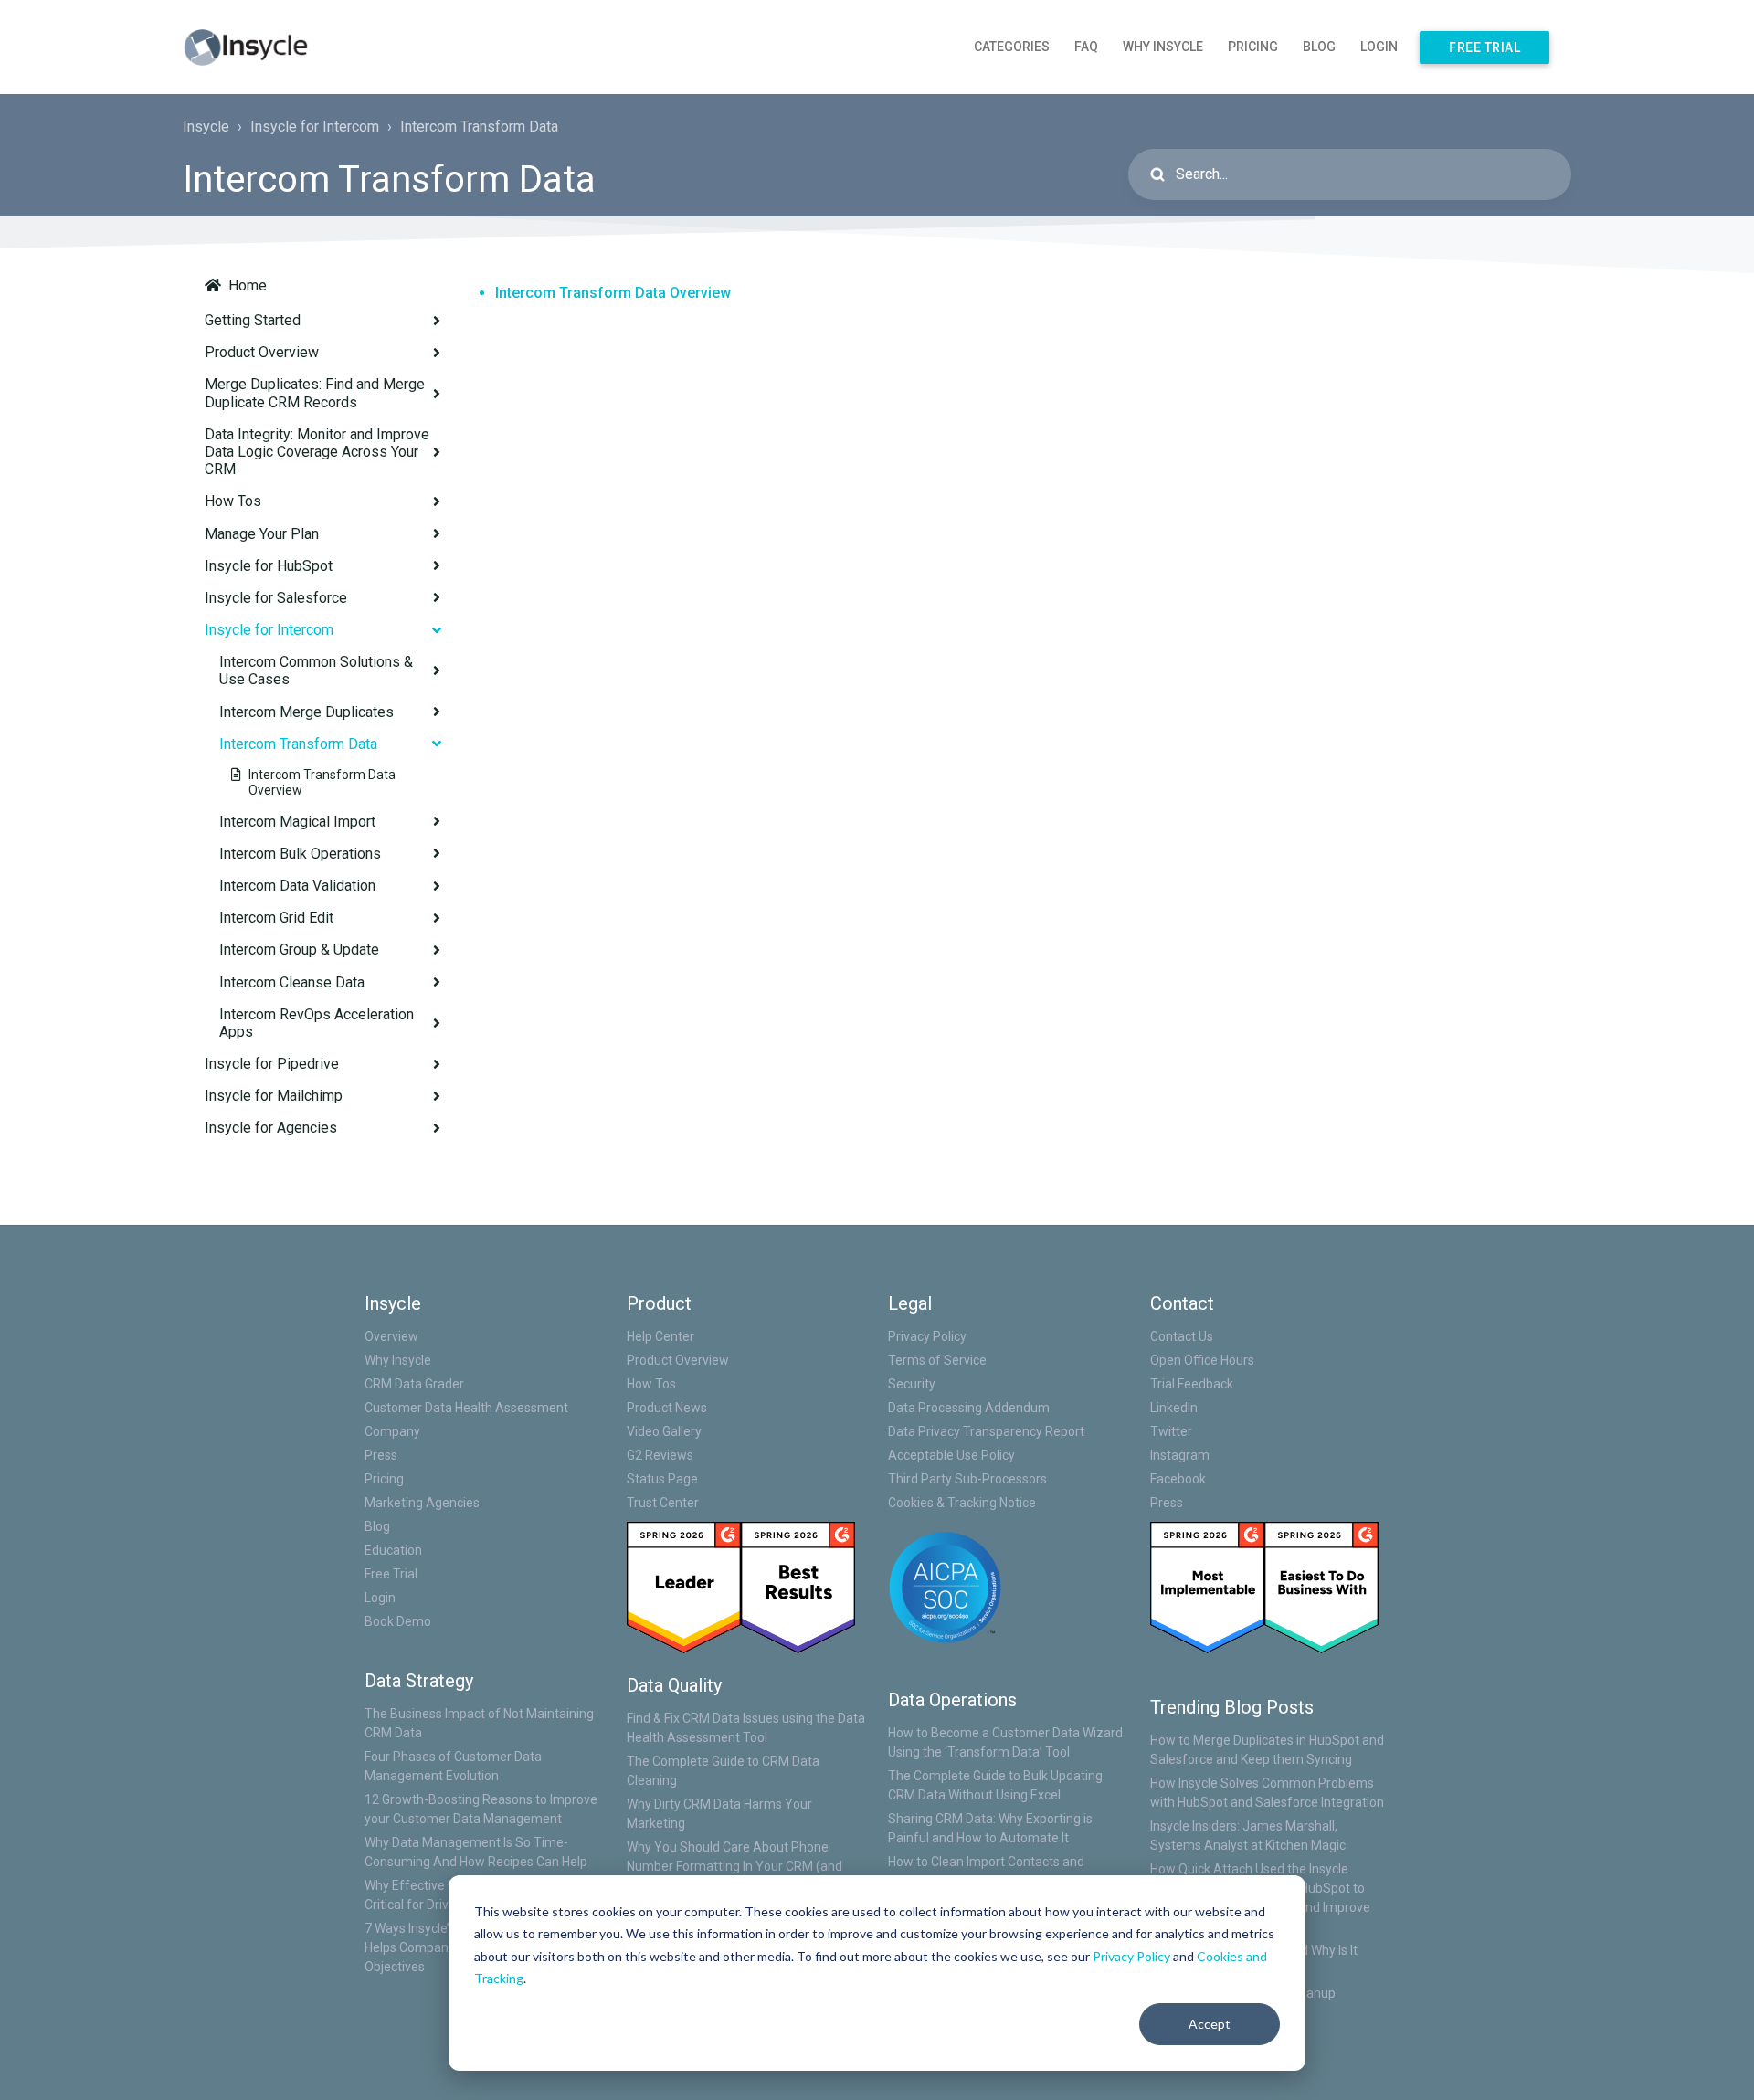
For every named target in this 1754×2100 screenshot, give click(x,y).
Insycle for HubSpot (269, 566)
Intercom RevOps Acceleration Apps (317, 1023)
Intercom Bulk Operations (300, 854)
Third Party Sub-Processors (967, 1479)
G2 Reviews (660, 1455)
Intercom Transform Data (479, 127)
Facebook (1178, 1479)
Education (393, 1550)
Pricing (1253, 47)
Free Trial (1485, 47)
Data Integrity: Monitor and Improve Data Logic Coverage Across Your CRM (317, 452)
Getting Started (253, 320)
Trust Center (663, 1503)
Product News (667, 1408)
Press (381, 1455)
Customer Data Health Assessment (466, 1408)
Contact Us (1182, 1336)
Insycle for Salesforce (276, 598)
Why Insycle (1163, 47)
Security (912, 1384)
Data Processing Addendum (969, 1408)
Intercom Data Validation (297, 886)
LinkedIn (1174, 1408)
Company (392, 1431)
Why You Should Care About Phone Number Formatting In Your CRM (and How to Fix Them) (734, 1866)
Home (248, 285)
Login (1379, 47)
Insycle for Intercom (315, 127)
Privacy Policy (1131, 1956)
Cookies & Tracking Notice (962, 1503)
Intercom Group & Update (299, 950)
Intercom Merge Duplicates (306, 712)
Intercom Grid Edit (276, 918)
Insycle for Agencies (271, 1128)
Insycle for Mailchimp (274, 1096)
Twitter (1171, 1431)
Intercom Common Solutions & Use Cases (316, 670)
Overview (391, 1336)
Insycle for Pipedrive (272, 1064)
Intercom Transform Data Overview (322, 782)
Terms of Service (937, 1360)
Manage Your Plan (262, 534)
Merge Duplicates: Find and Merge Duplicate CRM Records (315, 393)
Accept (1210, 2024)
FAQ (1086, 47)
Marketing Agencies (422, 1503)
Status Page (662, 1479)
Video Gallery (664, 1431)
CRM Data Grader (414, 1384)
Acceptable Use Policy (951, 1455)
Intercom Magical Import (297, 822)
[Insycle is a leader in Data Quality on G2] (684, 1587)
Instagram (1180, 1455)
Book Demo (398, 1621)
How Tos (233, 501)
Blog (1319, 47)
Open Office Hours (1202, 1360)
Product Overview (262, 352)
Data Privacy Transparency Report (986, 1431)
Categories (1012, 47)
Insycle (206, 127)
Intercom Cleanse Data (292, 982)
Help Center (660, 1336)
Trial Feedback (1192, 1384)
